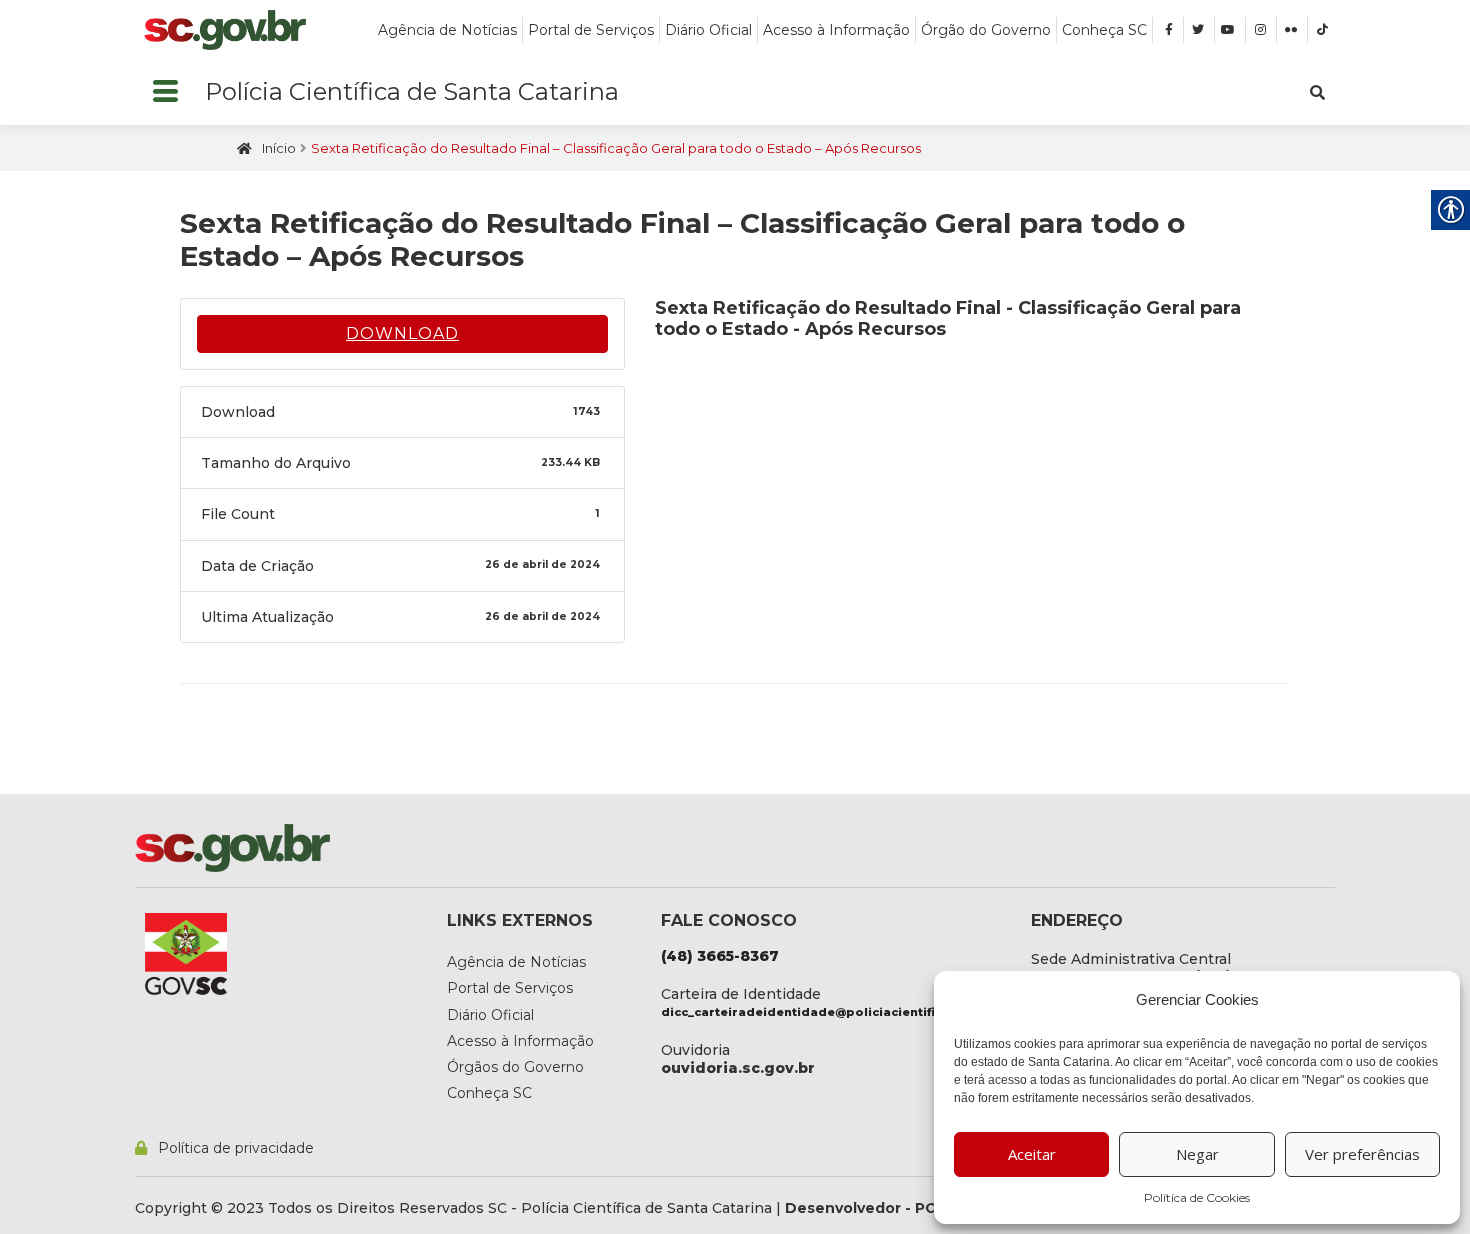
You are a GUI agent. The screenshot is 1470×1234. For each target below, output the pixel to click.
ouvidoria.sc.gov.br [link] (738, 1068)
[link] (225, 30)
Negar (1197, 1154)
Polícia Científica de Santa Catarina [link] (412, 91)
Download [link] (402, 333)
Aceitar (1032, 1154)
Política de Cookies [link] (1197, 1197)
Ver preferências (1362, 1154)
